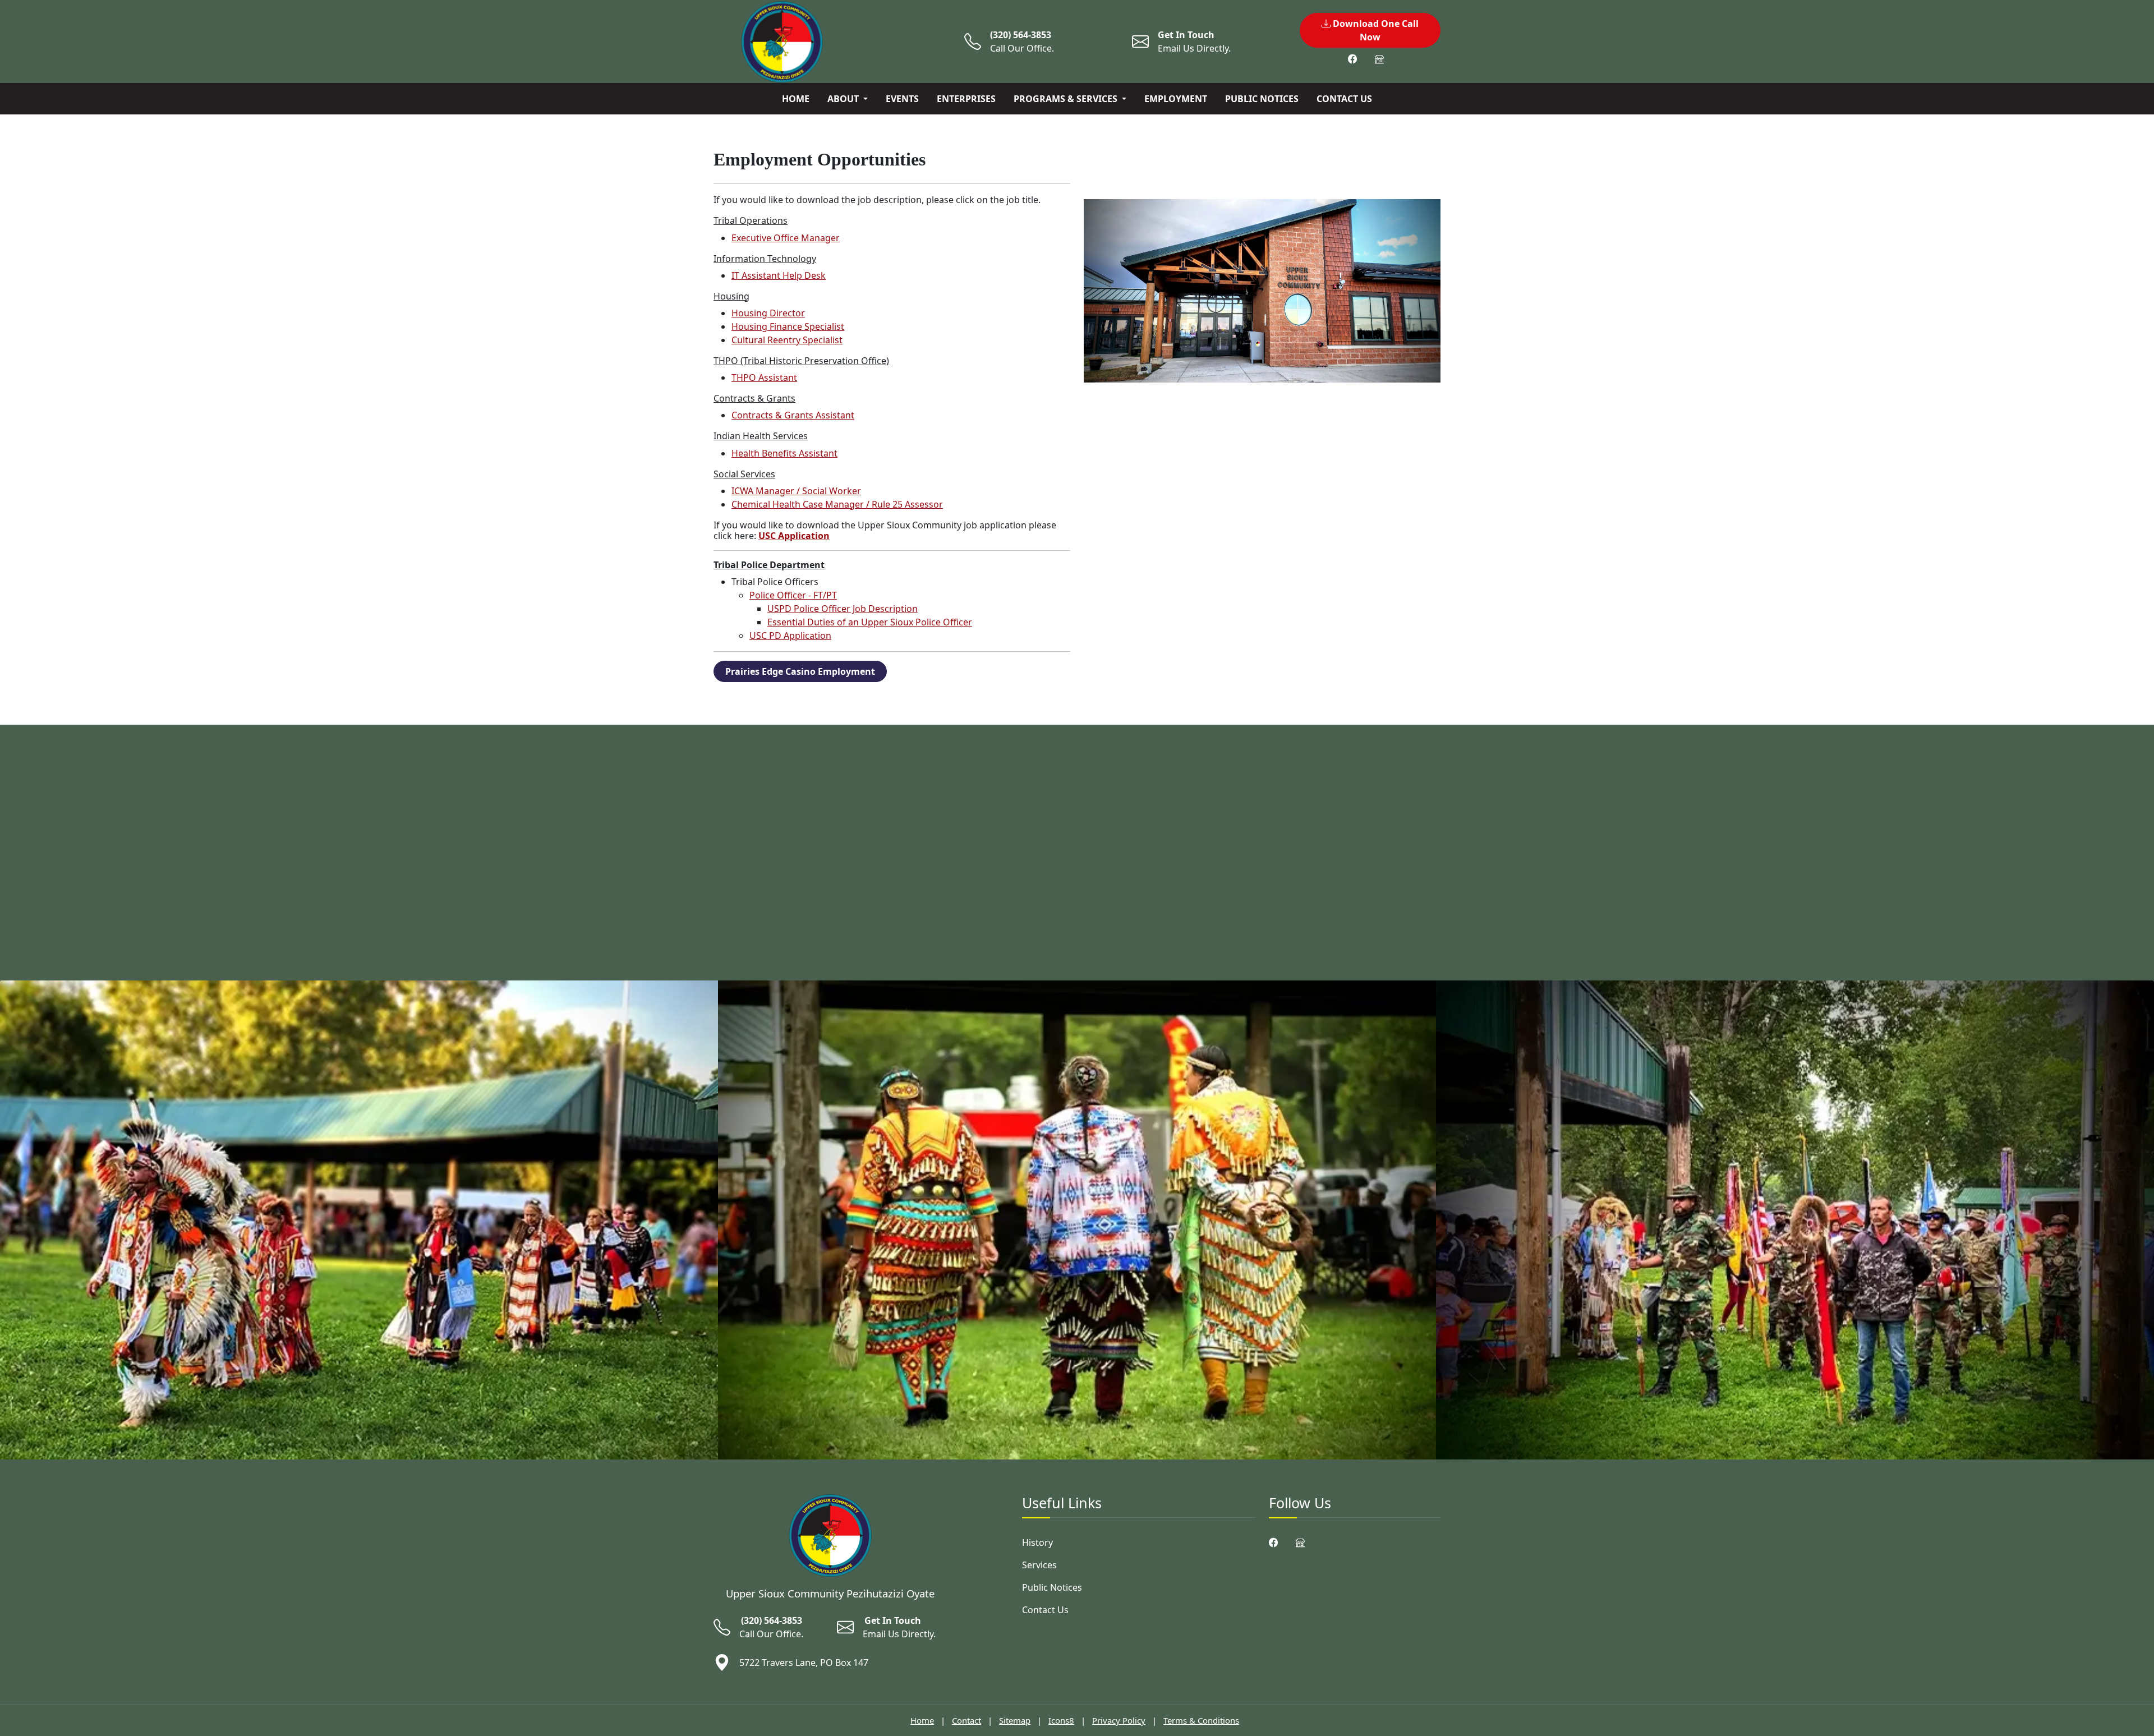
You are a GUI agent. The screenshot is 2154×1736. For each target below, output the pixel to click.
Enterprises (966, 99)
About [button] (844, 99)
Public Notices (1262, 99)
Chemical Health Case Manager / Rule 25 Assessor (837, 504)
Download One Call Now (1375, 30)
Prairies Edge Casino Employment (800, 671)
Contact (966, 1720)
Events (902, 99)
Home (796, 99)
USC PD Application (790, 636)
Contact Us (1344, 99)
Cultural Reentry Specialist (787, 340)
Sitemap (1015, 1720)
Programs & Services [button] (1067, 99)
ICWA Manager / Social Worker (796, 491)
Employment (1176, 99)
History (1037, 1542)
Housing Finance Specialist (788, 326)
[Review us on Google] (1379, 59)
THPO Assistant (764, 377)
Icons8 (1061, 1720)
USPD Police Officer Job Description (843, 609)
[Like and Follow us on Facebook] (1352, 59)
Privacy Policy (1119, 1720)
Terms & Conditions (1201, 1720)
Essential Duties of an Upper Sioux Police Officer (870, 622)
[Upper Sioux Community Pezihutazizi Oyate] (830, 1535)
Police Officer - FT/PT (793, 595)
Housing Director (768, 313)
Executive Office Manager (786, 238)
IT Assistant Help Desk (779, 275)
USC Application (794, 536)
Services (1039, 1565)
